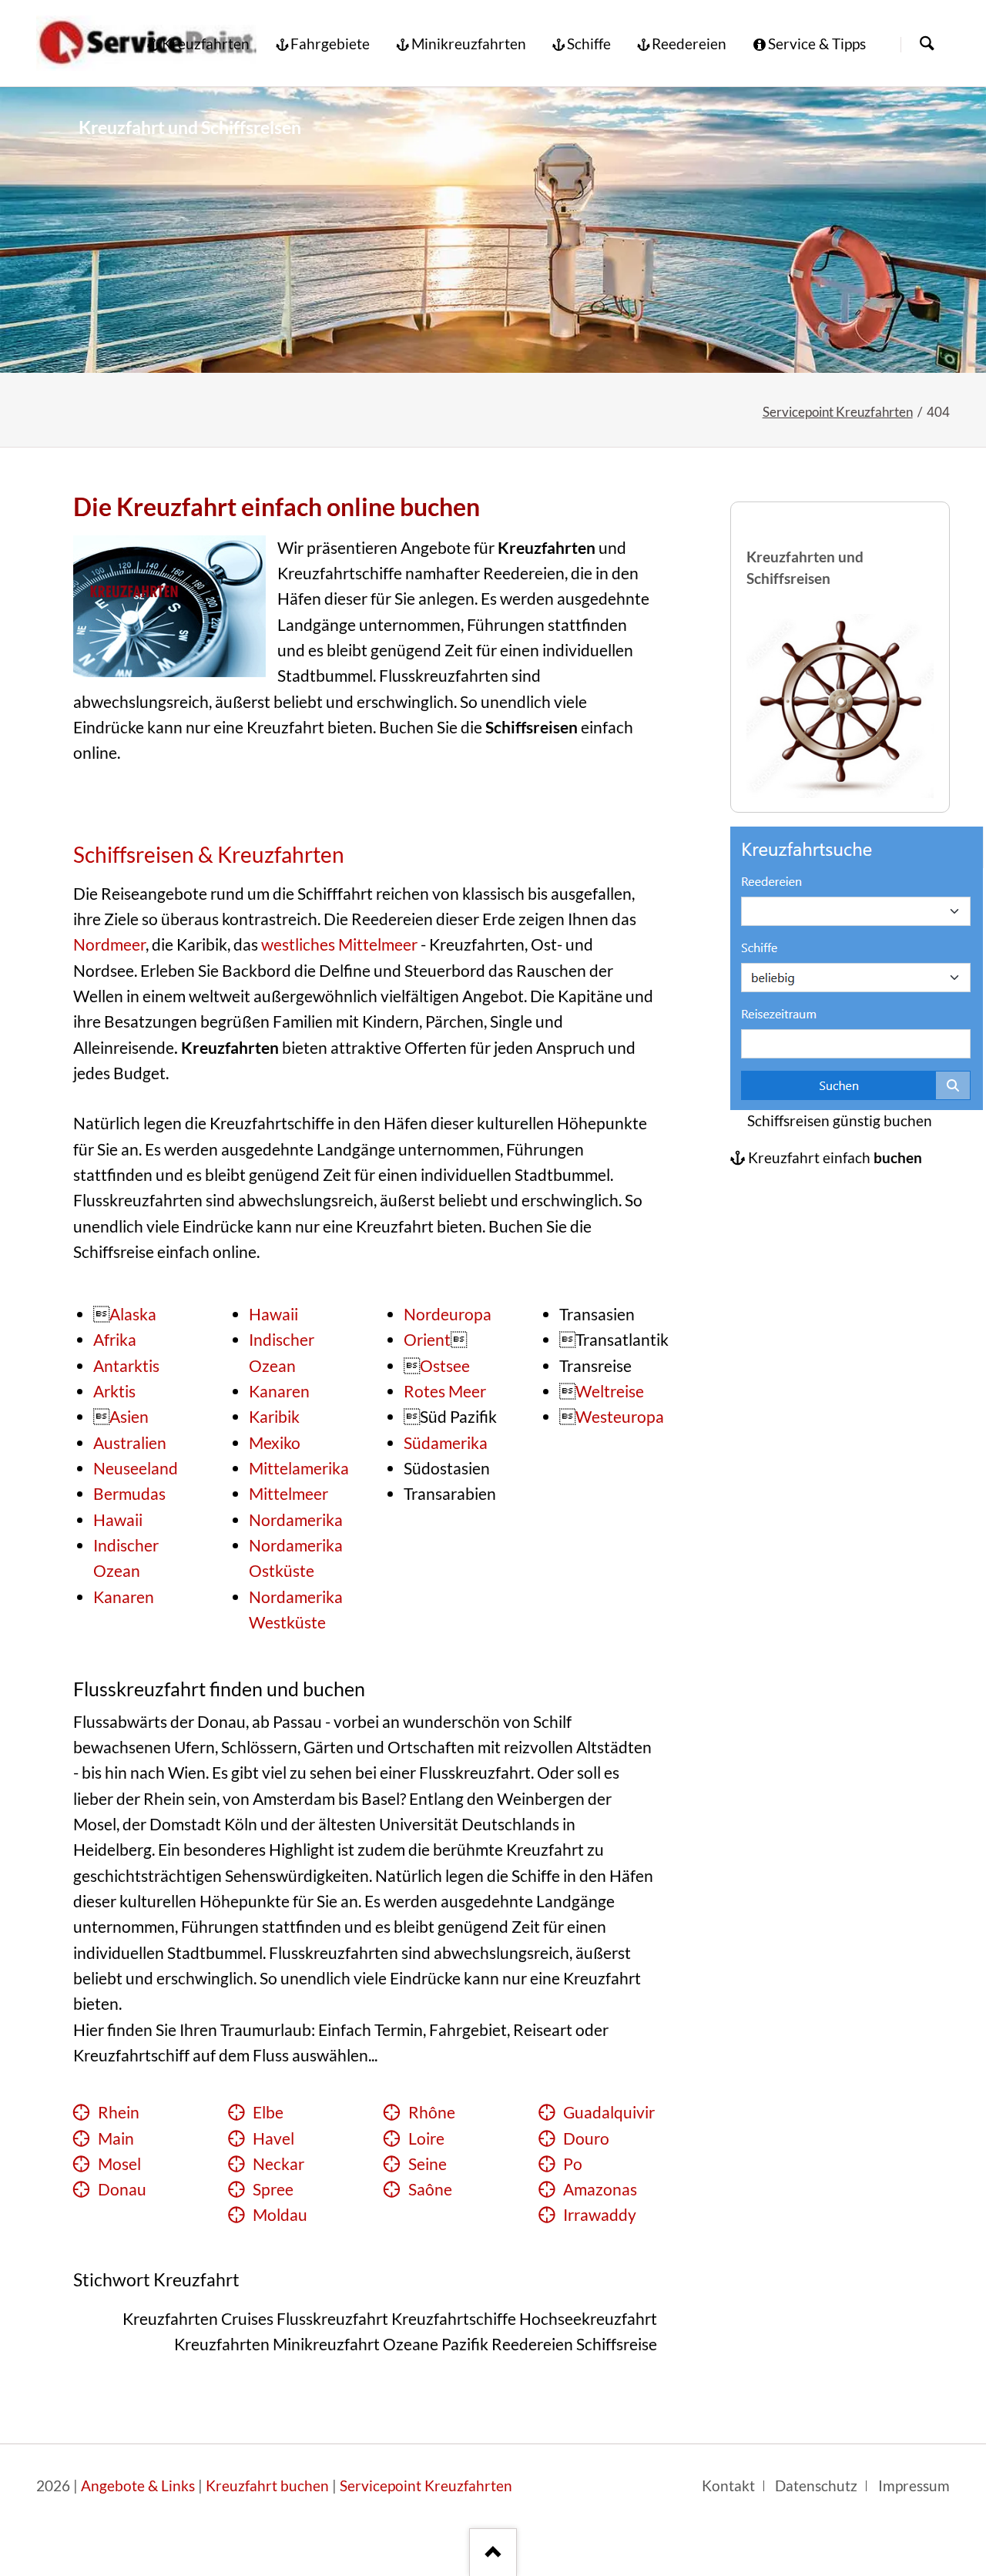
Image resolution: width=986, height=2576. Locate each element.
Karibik (274, 1417)
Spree (273, 2189)
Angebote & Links (138, 2486)
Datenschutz (816, 2486)
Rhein (119, 2112)
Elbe (268, 2112)
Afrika (115, 1340)
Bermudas (129, 1494)
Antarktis (126, 1366)
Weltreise (610, 1391)
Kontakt (728, 2486)
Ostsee (445, 1366)
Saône (430, 2189)
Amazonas (600, 2189)
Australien (130, 1443)
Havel (273, 2138)
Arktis (114, 1391)
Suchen (927, 44)
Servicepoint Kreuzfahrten (838, 412)
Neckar (278, 2164)
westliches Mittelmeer (339, 944)
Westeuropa (620, 1417)
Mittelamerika (299, 1468)
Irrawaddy (600, 2215)
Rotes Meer (445, 1391)
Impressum (914, 2486)
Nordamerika (296, 1520)
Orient (427, 1340)
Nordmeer (109, 944)
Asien (129, 1417)
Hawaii (118, 1520)
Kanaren (124, 1597)
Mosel (119, 2164)
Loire (426, 2138)
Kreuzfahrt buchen (267, 2486)
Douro (586, 2138)
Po (573, 2164)
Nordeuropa (448, 1314)
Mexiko (275, 1443)
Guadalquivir (609, 2112)
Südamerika (446, 1443)
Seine (428, 2164)
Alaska (133, 1314)
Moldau (280, 2215)
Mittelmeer (288, 1494)
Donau (122, 2189)
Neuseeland (136, 1468)
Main (116, 2138)
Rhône (432, 2112)
